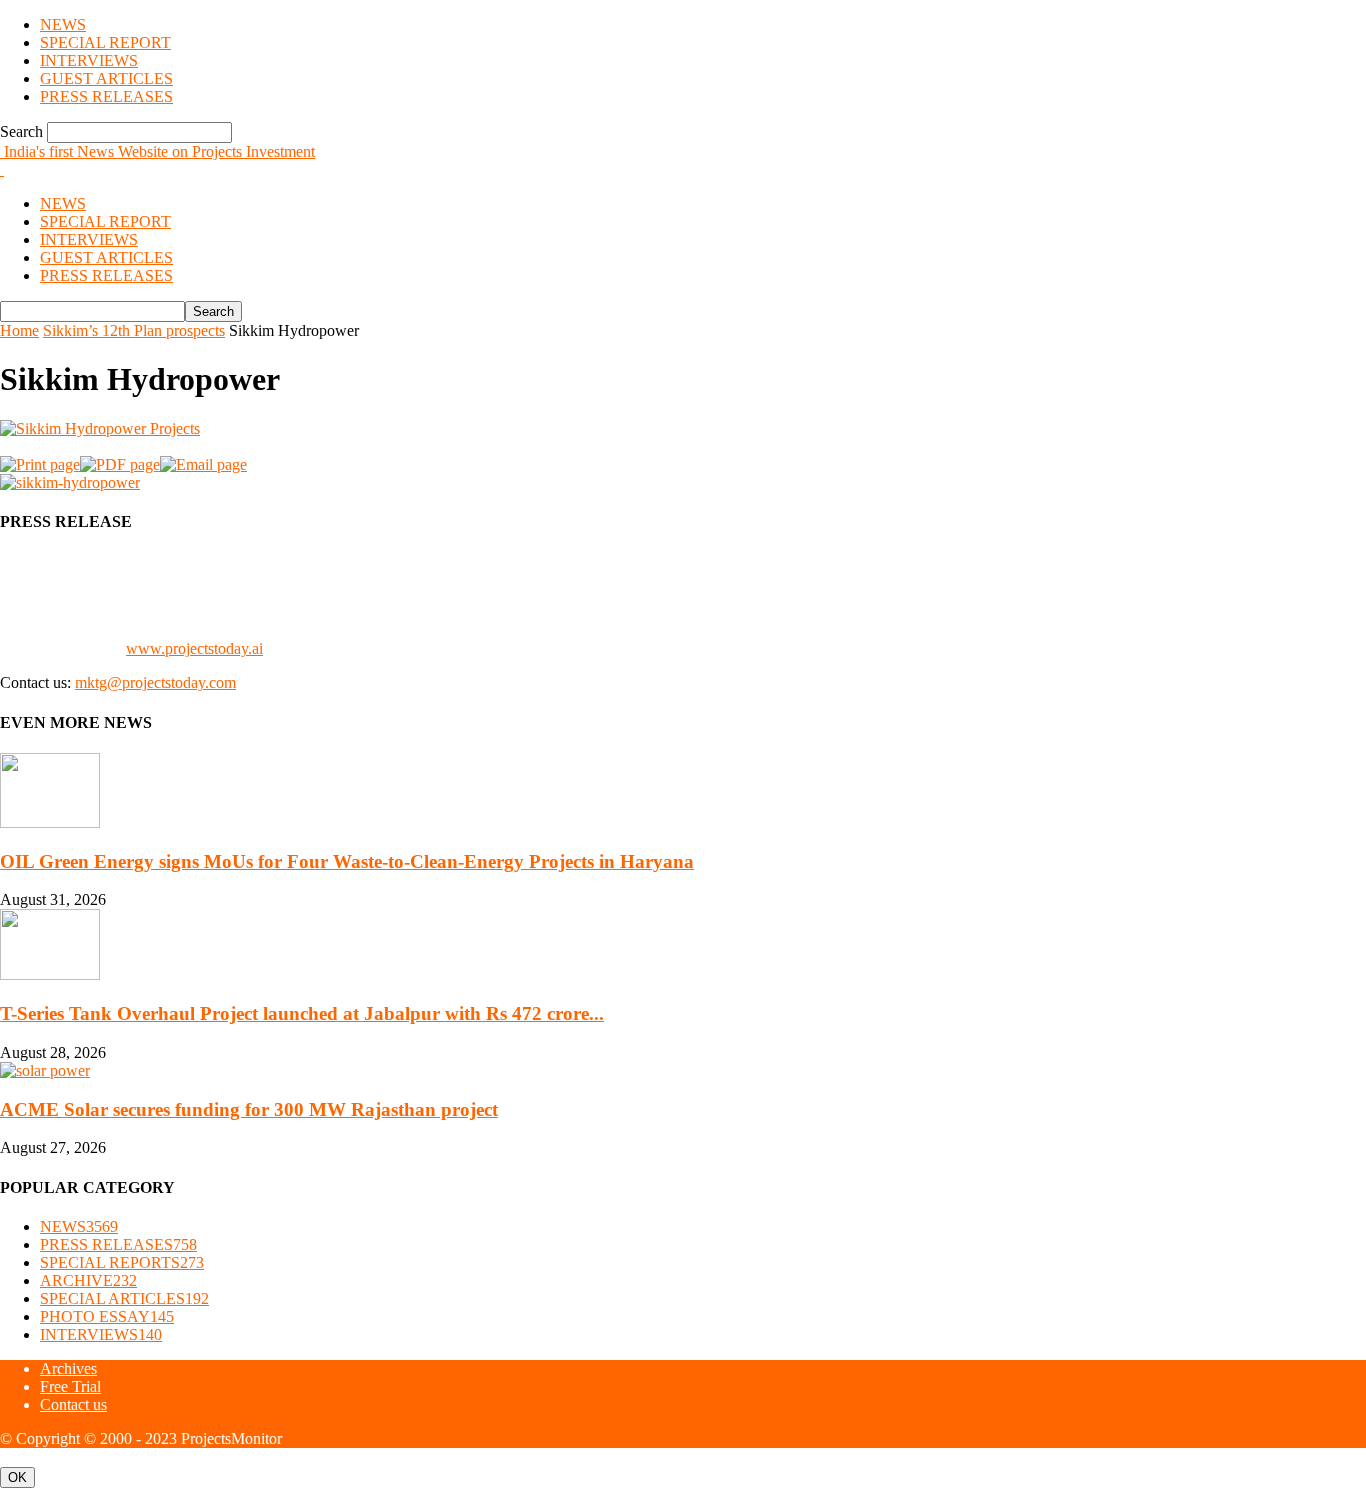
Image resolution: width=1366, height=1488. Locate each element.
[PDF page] (120, 464)
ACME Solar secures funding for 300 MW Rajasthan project (249, 1109)
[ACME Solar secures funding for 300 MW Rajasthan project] (45, 1070)
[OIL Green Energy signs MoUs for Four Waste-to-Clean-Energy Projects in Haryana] (50, 822)
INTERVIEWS (89, 60)
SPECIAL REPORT (105, 42)
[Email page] (203, 464)
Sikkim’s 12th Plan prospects (134, 330)
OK (17, 1477)
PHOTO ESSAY (107, 1316)
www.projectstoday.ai (194, 648)
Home (19, 330)
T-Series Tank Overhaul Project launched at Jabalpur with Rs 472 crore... (302, 1013)
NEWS (63, 24)
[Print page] (40, 464)
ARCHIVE (88, 1280)
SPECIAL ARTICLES (124, 1298)
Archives (68, 1368)
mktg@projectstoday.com (155, 682)
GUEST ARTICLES (106, 78)
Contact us (73, 1404)
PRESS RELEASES (106, 96)
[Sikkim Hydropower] (100, 428)
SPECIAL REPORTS (122, 1262)
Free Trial (70, 1386)
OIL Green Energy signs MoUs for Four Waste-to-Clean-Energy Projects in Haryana (347, 861)
